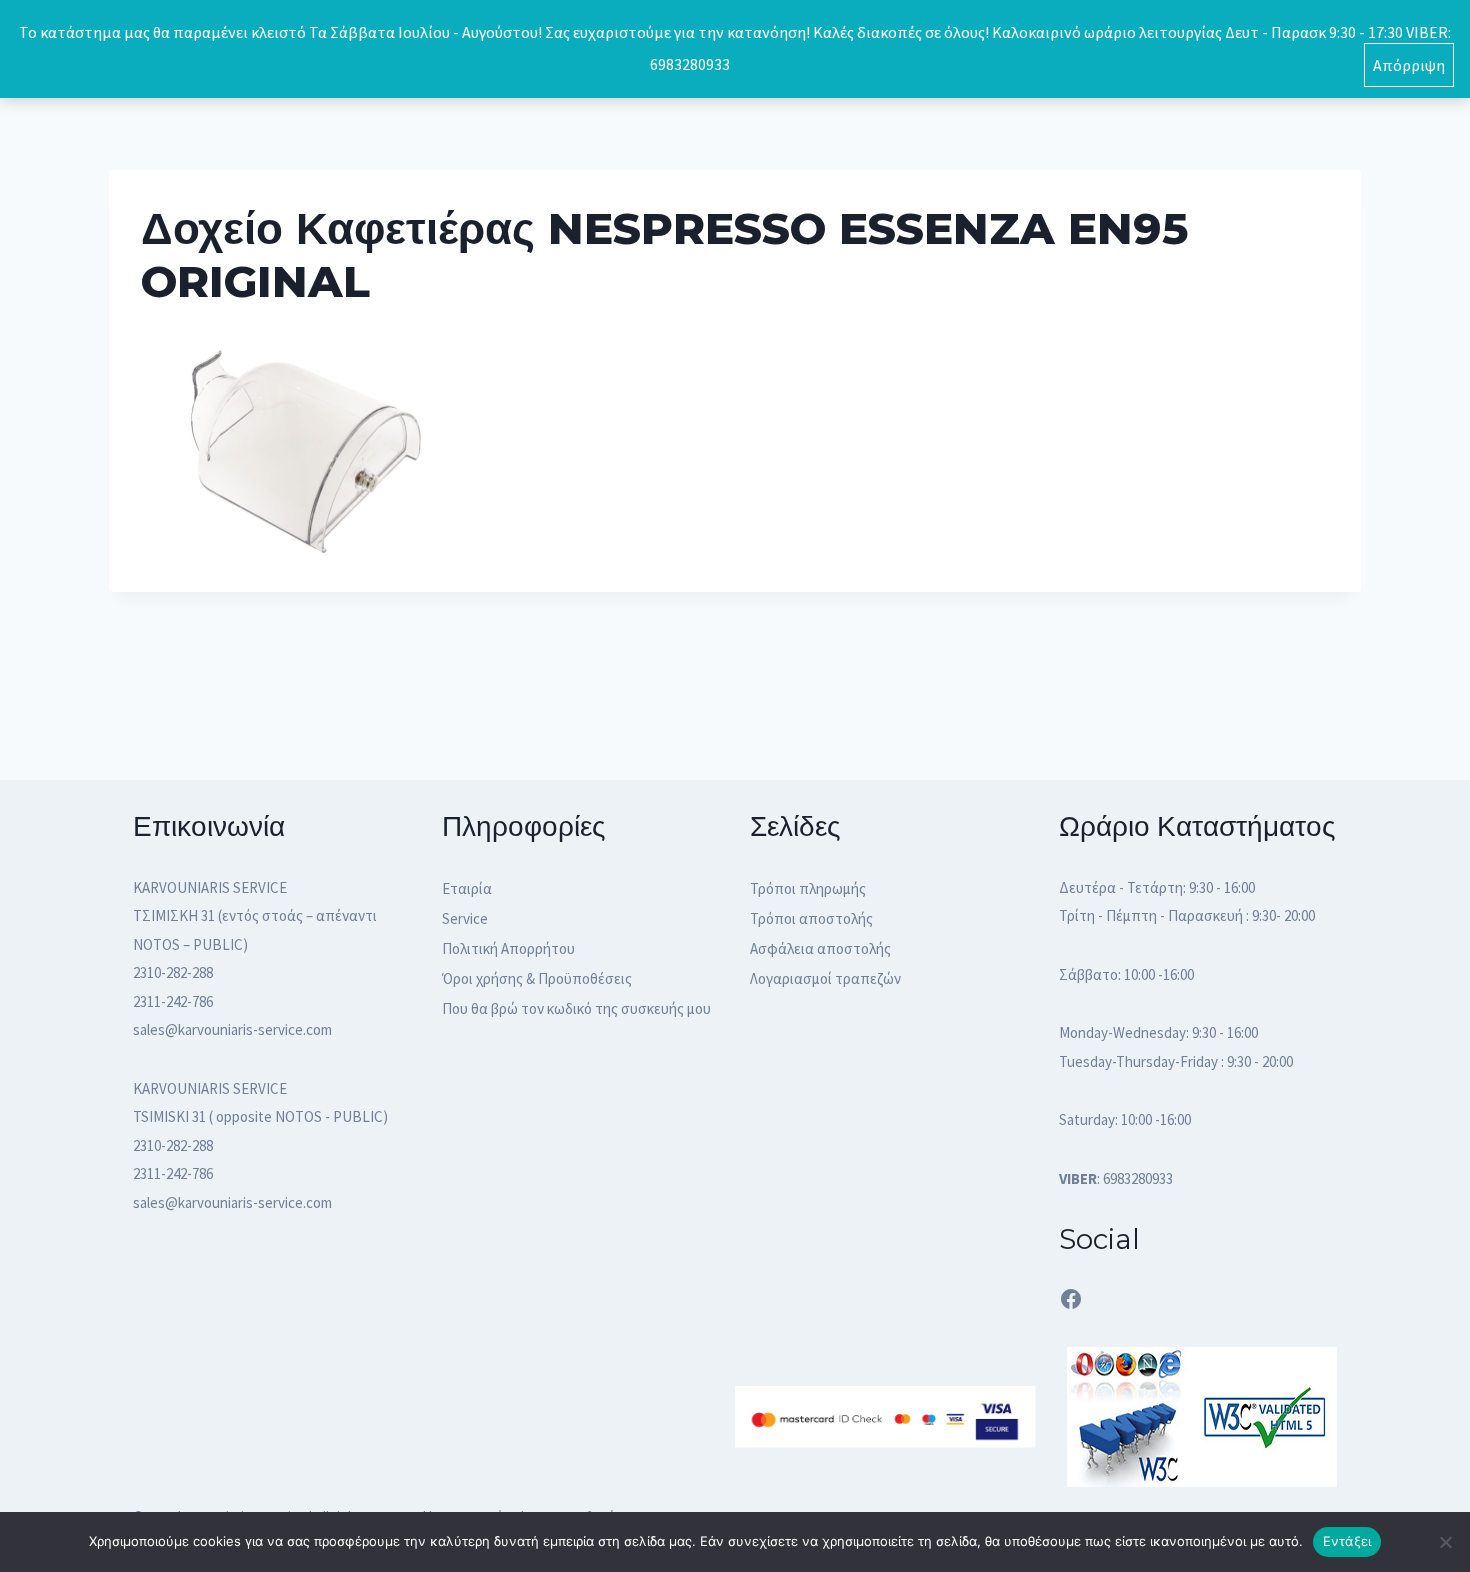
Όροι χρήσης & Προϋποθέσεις (537, 978)
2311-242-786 (173, 1001)
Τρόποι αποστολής (811, 918)
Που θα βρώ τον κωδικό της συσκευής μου (576, 1008)
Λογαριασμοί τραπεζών (825, 978)
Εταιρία (467, 888)
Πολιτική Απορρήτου (508, 948)
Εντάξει (1347, 1541)
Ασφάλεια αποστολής (820, 948)
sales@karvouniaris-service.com (232, 1029)
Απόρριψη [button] (1409, 65)
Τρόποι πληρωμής (808, 888)
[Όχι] (1445, 1542)
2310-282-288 (173, 972)
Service (465, 918)
